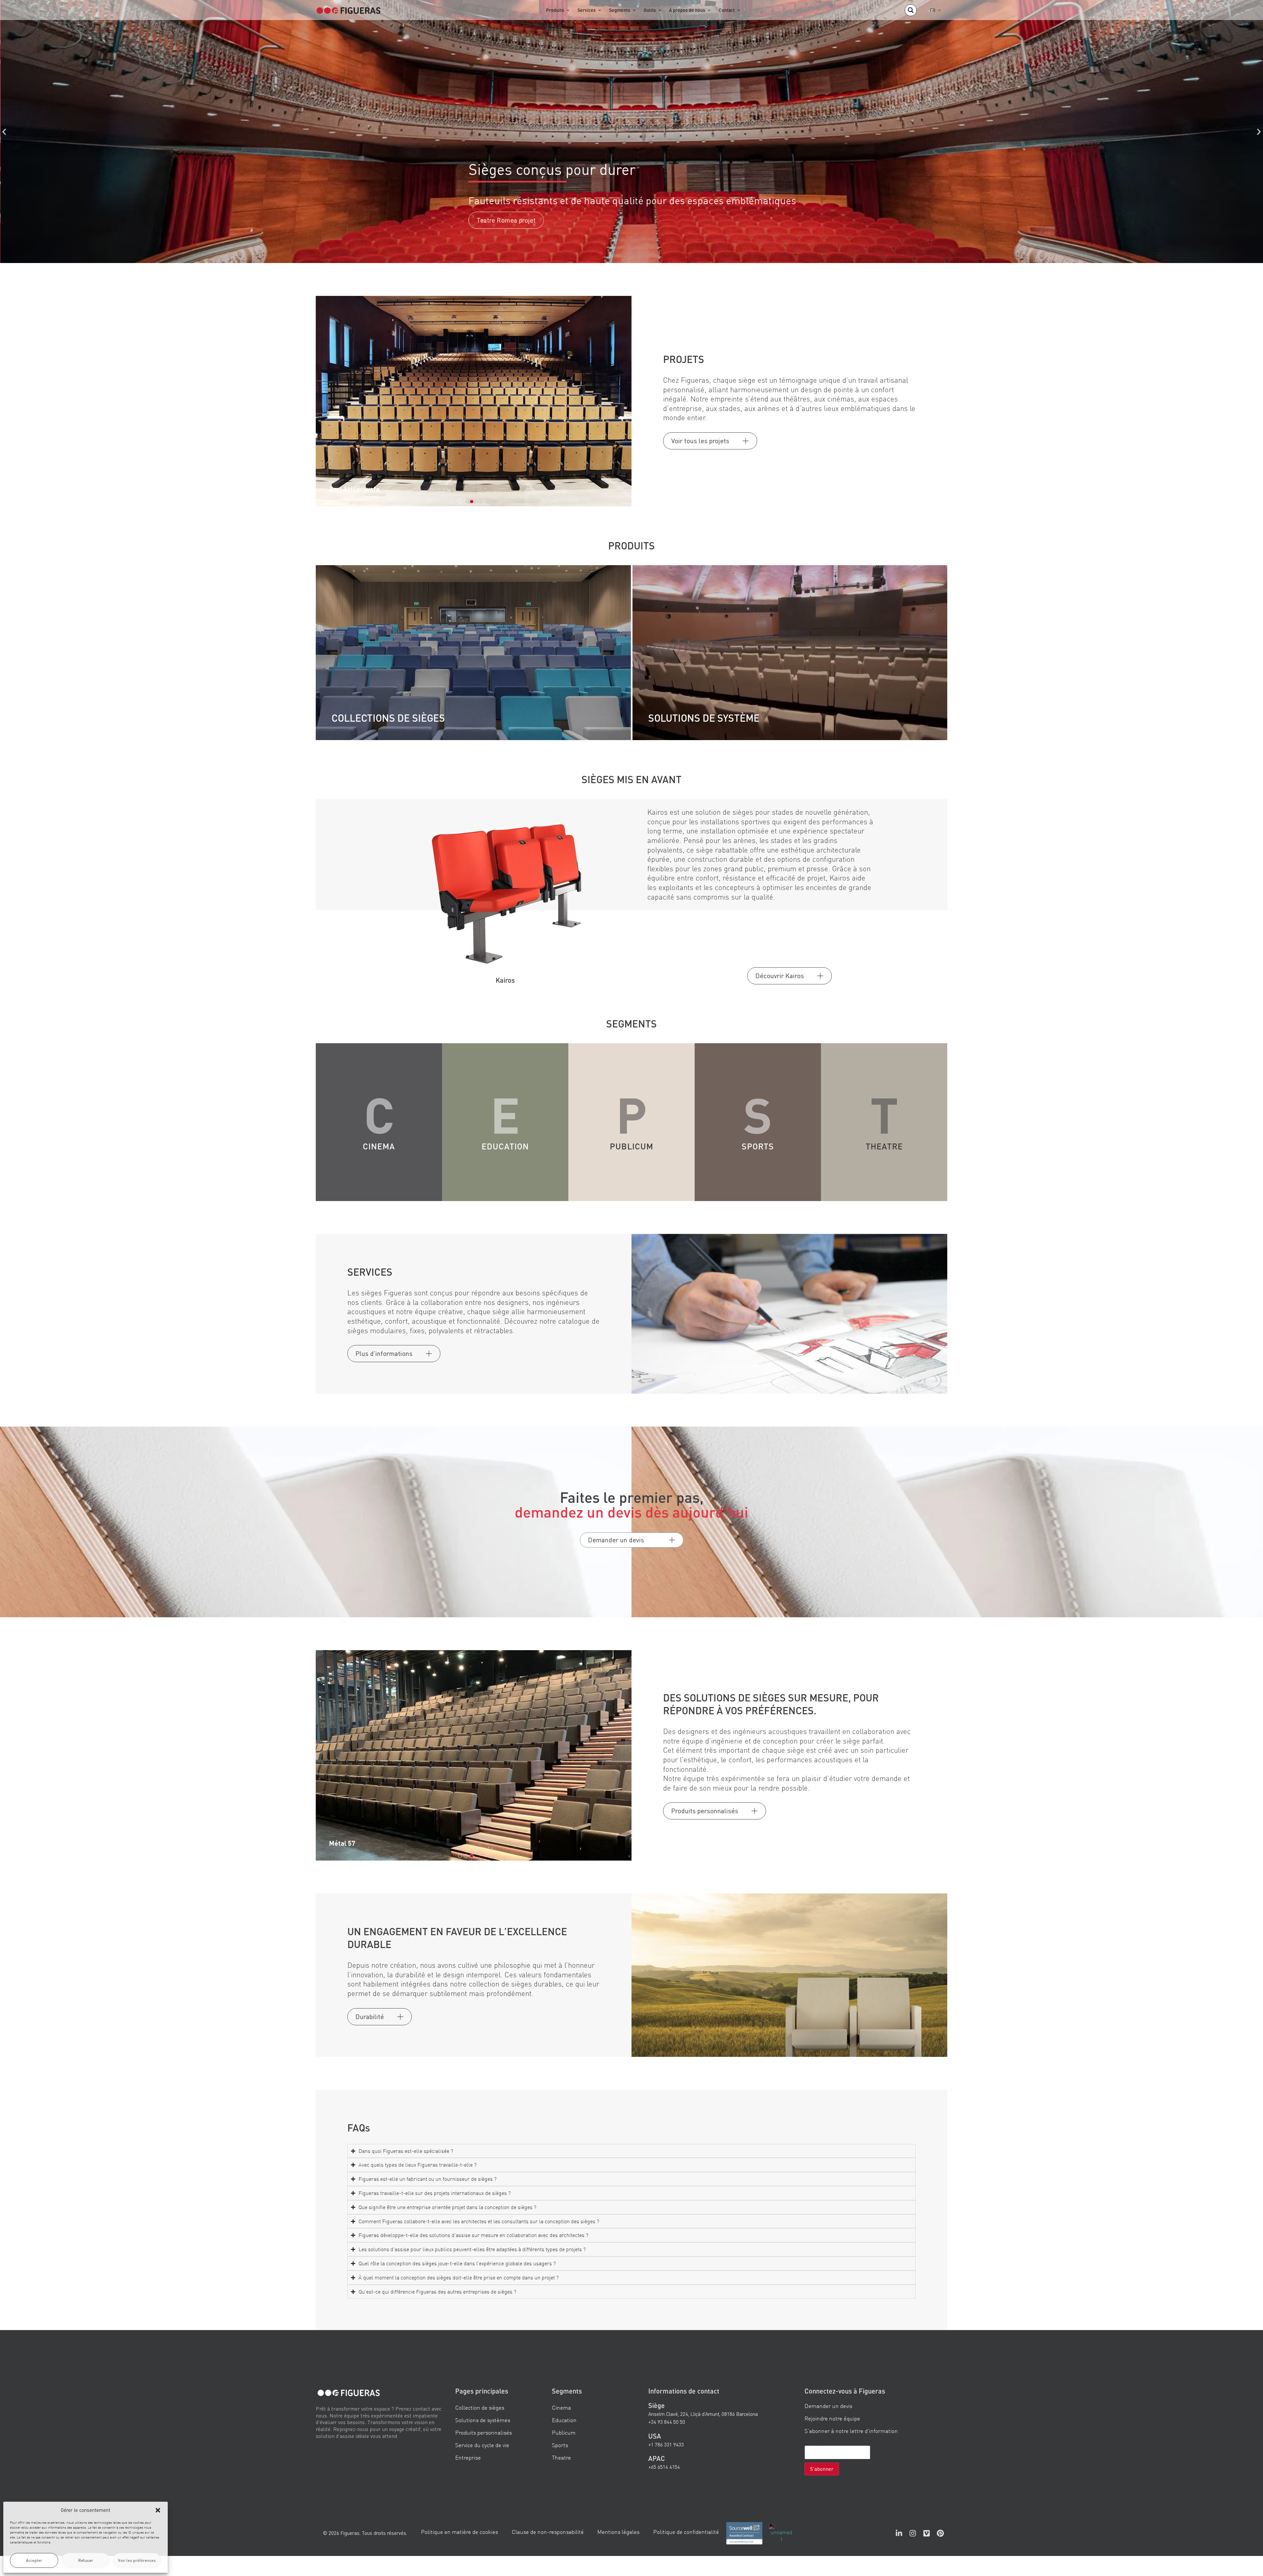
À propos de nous (687, 10)
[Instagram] (913, 2533)
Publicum (564, 2432)
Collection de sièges (480, 2407)
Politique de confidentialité (686, 2532)
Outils (650, 10)
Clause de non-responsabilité (548, 2532)
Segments (620, 10)
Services (587, 10)
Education (564, 2420)
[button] (158, 2510)
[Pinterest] (940, 2533)
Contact (727, 10)
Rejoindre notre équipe (832, 2418)
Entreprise (468, 2458)
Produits (555, 10)
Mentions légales (618, 2532)
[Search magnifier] (911, 10)
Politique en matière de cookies (459, 2532)
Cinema (561, 2407)
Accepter (34, 2560)
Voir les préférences (137, 2560)
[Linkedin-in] (899, 2533)
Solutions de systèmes (483, 2420)
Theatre (561, 2458)
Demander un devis (828, 2406)
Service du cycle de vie (482, 2445)
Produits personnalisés (483, 2432)
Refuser (86, 2560)
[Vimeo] (927, 2533)
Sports (560, 2445)
